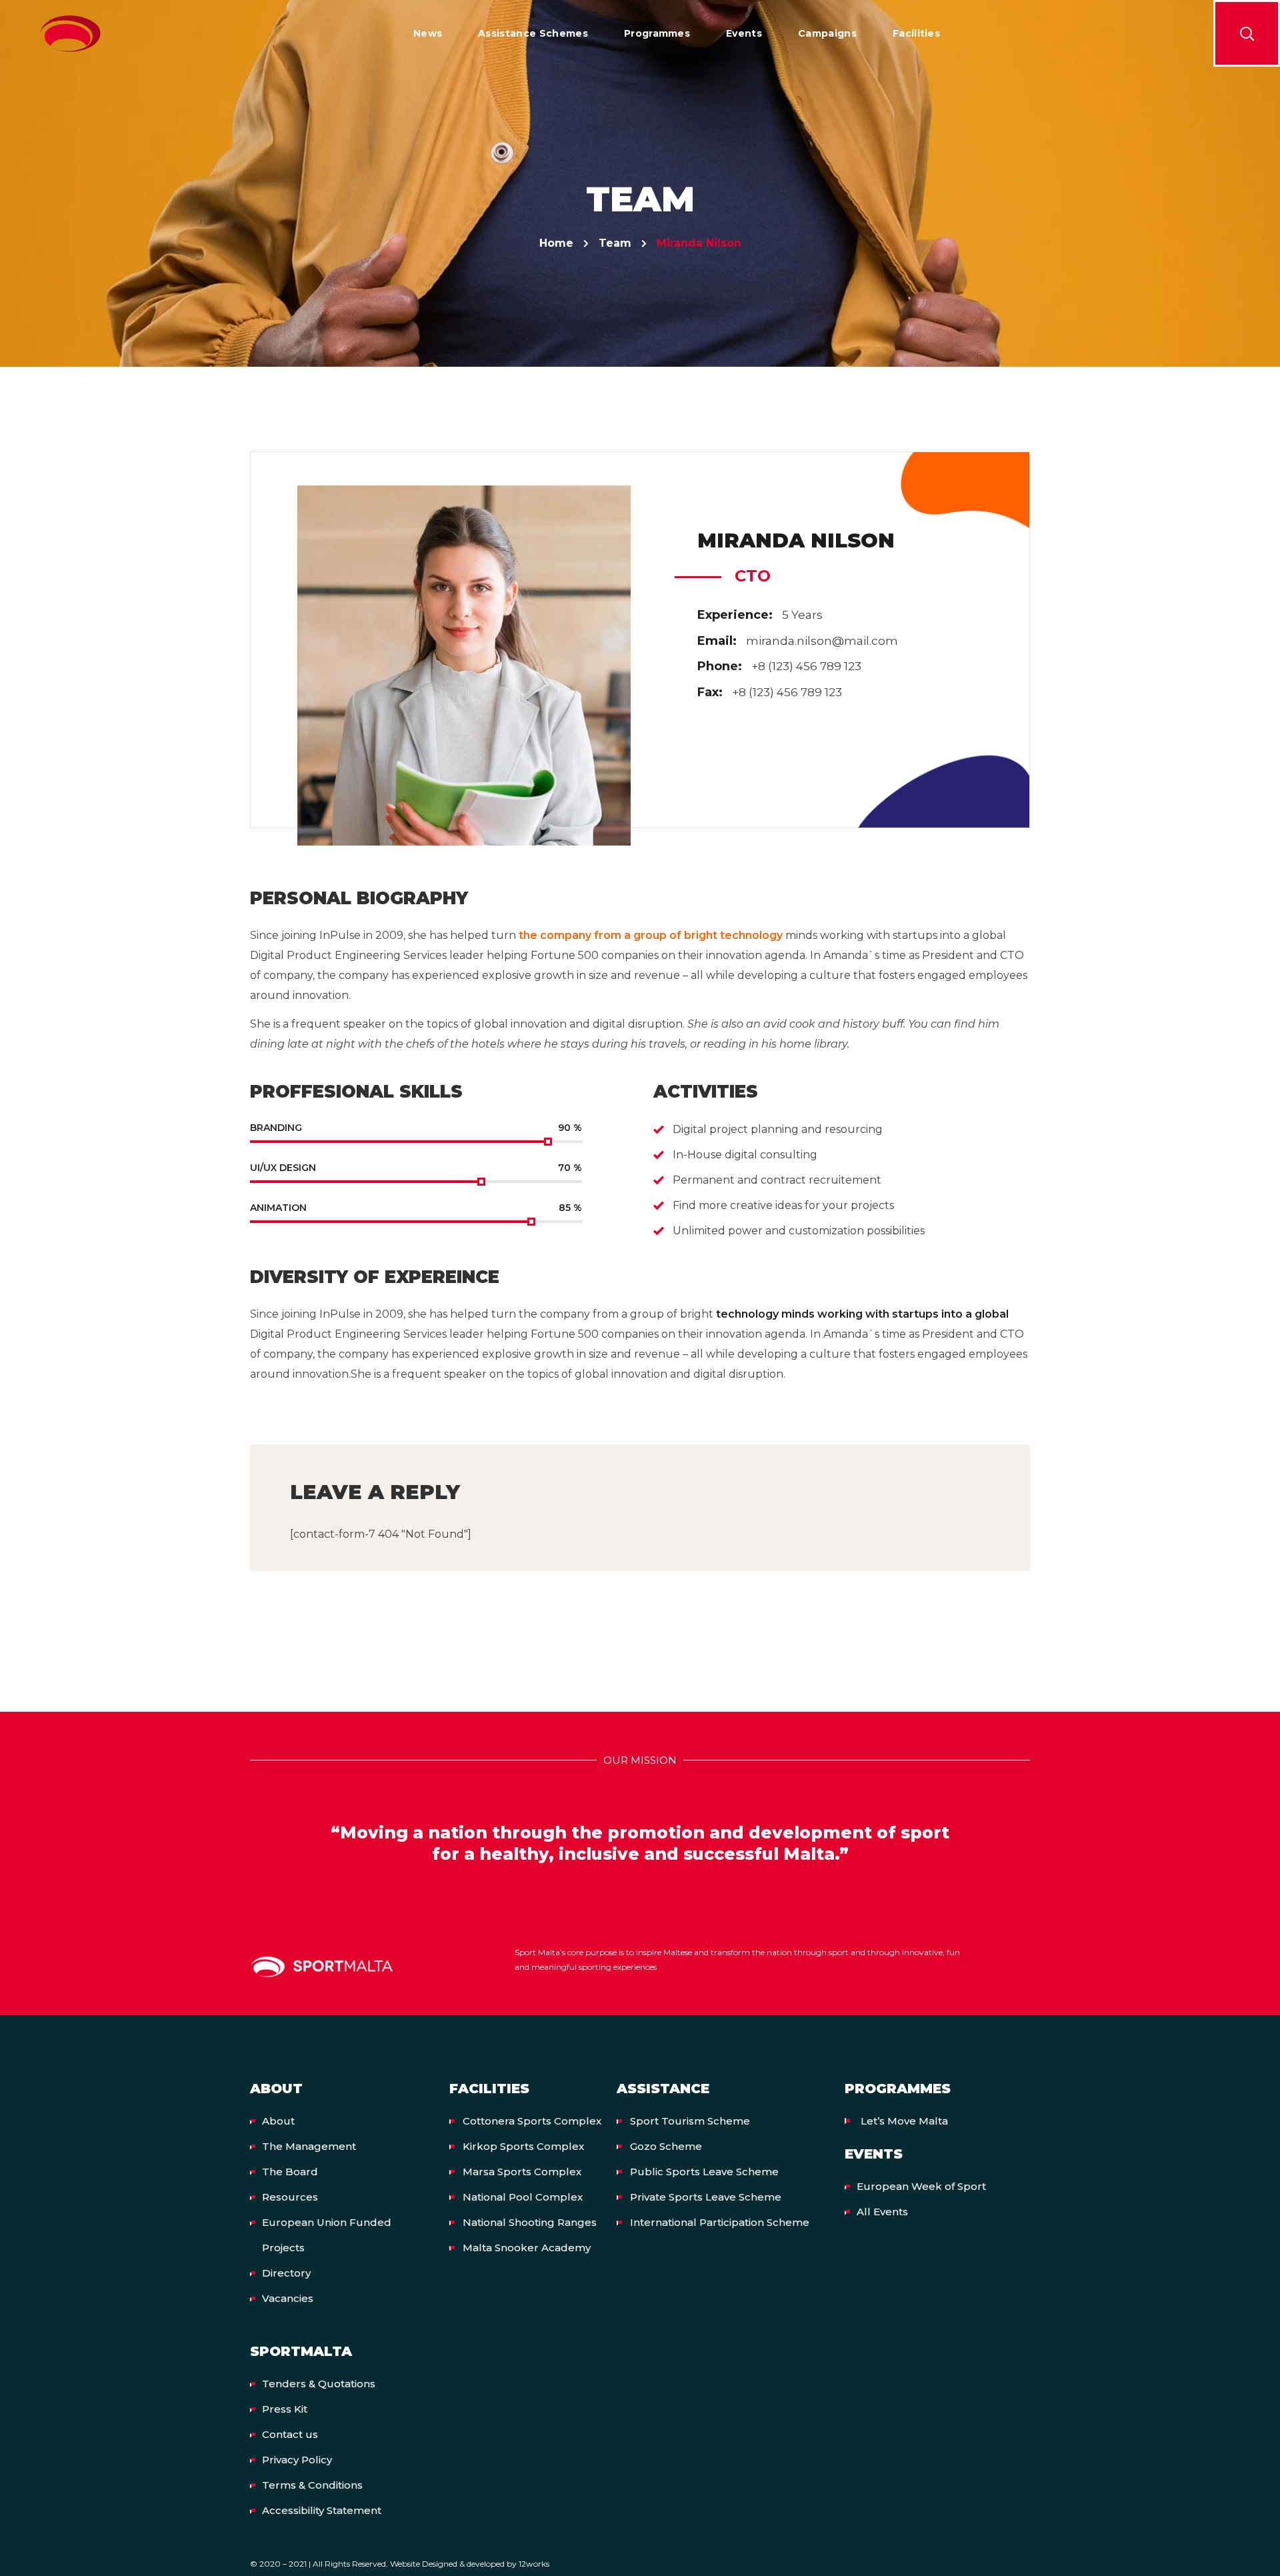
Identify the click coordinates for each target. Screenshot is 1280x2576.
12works (534, 2564)
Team (615, 243)
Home (556, 243)
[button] (1247, 33)
